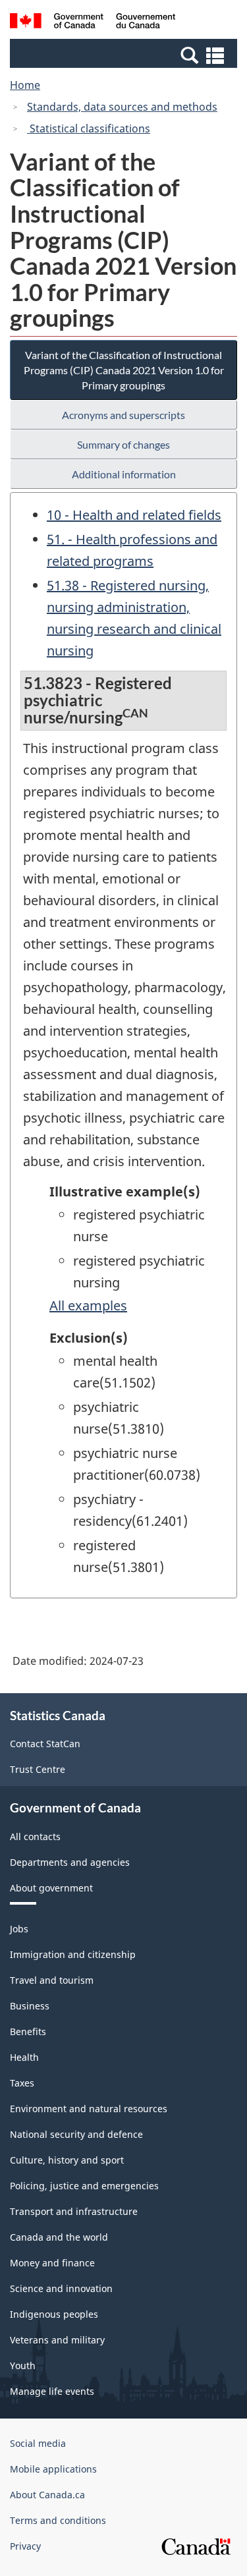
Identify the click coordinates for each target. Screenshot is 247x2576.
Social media (38, 2443)
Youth (23, 2366)
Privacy (25, 2546)
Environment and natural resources (89, 2109)
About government (51, 1888)
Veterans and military (57, 2340)
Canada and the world (59, 2237)
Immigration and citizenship (73, 1954)
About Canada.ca (47, 2495)
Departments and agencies (70, 1862)
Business (30, 2006)
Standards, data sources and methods (122, 107)
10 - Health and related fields (134, 515)
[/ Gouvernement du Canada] (93, 23)
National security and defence (76, 2134)
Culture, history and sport (67, 2160)
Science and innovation (61, 2288)
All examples (88, 1305)
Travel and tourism (52, 1980)
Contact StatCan (45, 1744)
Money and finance (52, 2263)
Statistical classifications (89, 128)
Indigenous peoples (54, 2314)
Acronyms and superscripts (123, 415)
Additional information (124, 474)
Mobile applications (53, 2469)
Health (24, 2057)
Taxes (22, 2083)
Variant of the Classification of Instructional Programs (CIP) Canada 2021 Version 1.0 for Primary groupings (124, 370)
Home (25, 85)
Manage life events (52, 2391)
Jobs (19, 1929)
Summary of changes (123, 444)
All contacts (35, 1836)
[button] (125, 55)
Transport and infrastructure (74, 2211)
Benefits (28, 2031)
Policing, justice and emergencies (84, 2186)
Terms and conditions (58, 2520)
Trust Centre (38, 1769)
